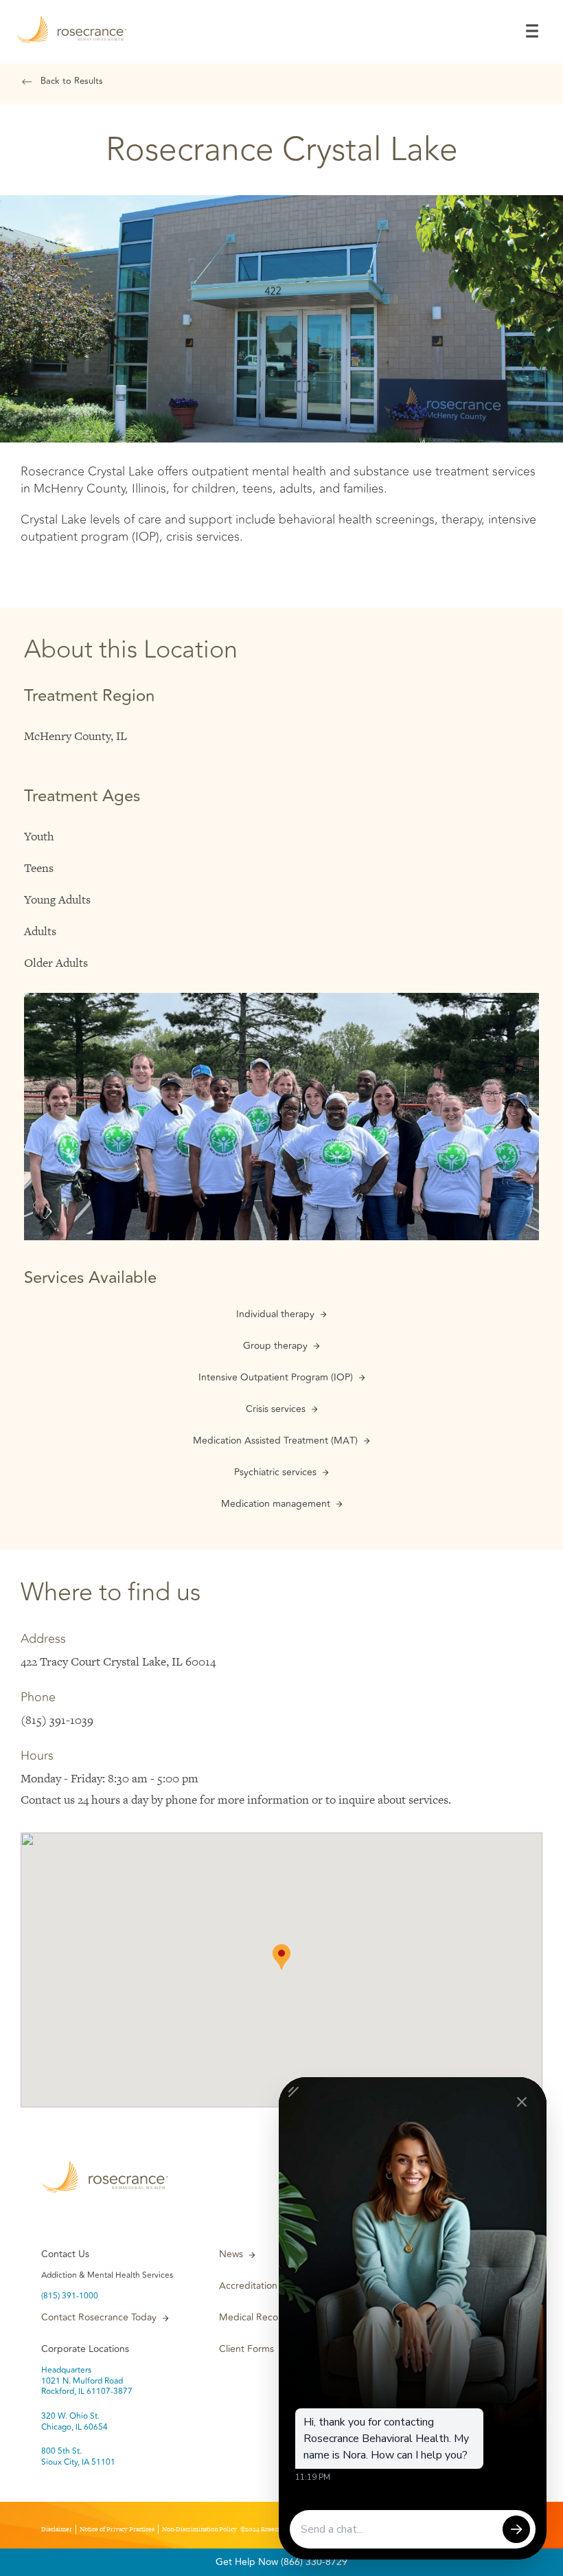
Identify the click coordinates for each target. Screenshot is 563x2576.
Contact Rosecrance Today (99, 2318)
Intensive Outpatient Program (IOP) (276, 1378)
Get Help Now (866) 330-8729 (281, 2562)
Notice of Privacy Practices (117, 2529)
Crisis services (276, 1409)
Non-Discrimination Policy (199, 2529)
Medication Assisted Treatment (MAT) (275, 1441)
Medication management (276, 1504)
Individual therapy (275, 1314)
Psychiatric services (275, 1472)
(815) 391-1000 (70, 2296)
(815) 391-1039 (57, 1720)
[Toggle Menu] (532, 31)
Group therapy (275, 1346)
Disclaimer (57, 2529)
